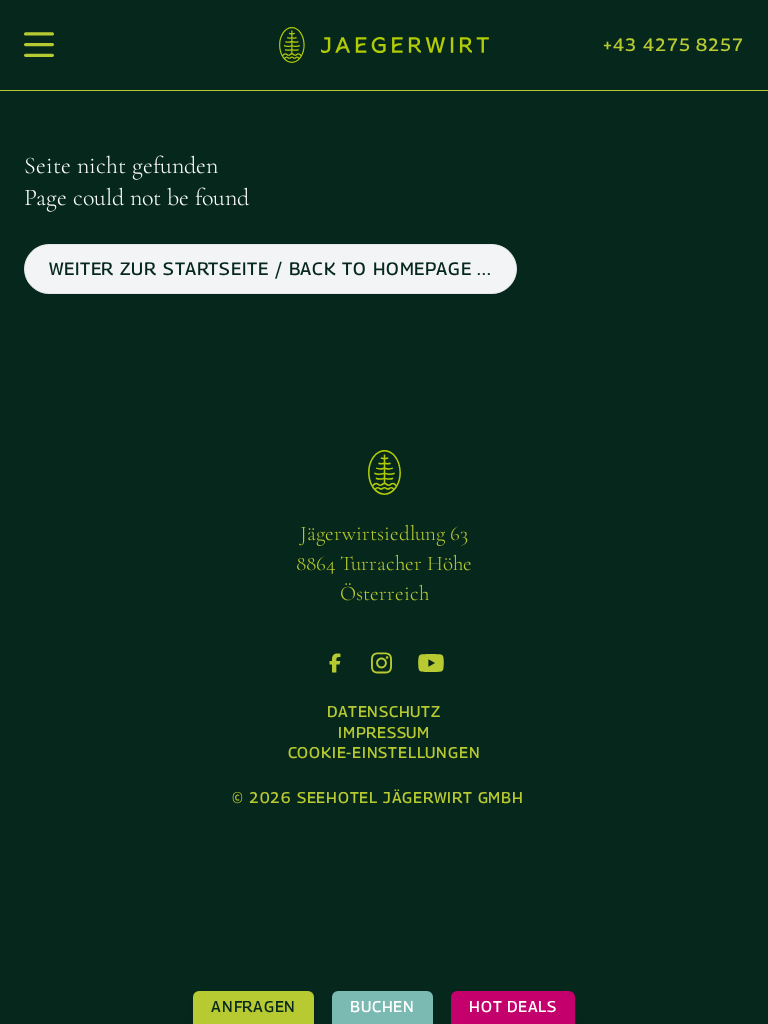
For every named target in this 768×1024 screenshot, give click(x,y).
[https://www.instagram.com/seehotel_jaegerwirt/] (381, 663)
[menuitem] (384, 712)
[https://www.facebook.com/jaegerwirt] (335, 663)
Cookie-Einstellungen (384, 752)
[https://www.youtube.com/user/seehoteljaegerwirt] (431, 663)
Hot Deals (513, 1006)
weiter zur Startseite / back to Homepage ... (270, 268)
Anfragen (253, 1006)
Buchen (382, 1006)
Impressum (384, 732)
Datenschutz (384, 711)
